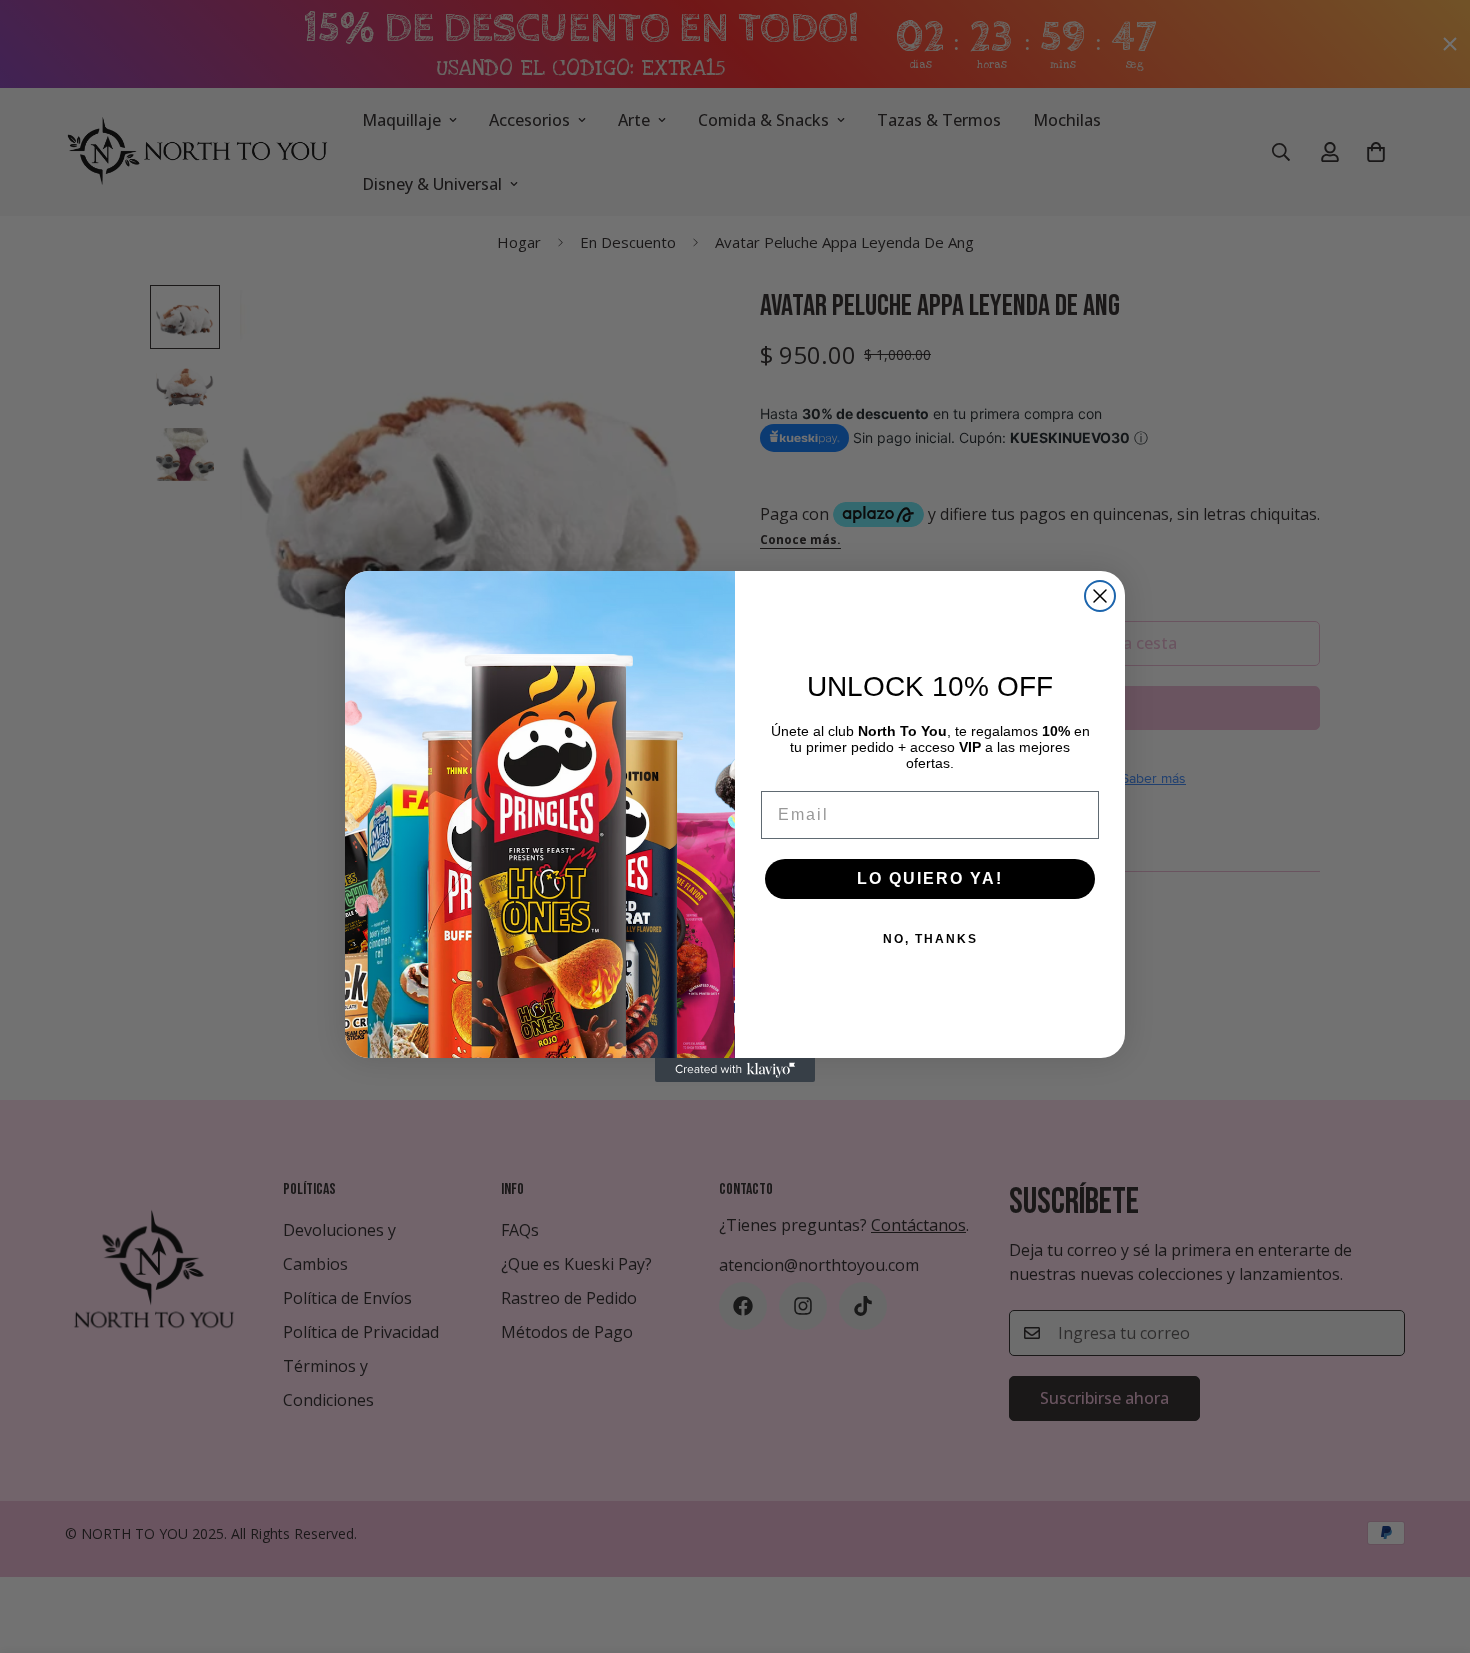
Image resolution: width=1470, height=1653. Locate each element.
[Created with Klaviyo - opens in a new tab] (735, 1070)
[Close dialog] (1100, 596)
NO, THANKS (930, 939)
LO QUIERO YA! (930, 878)
